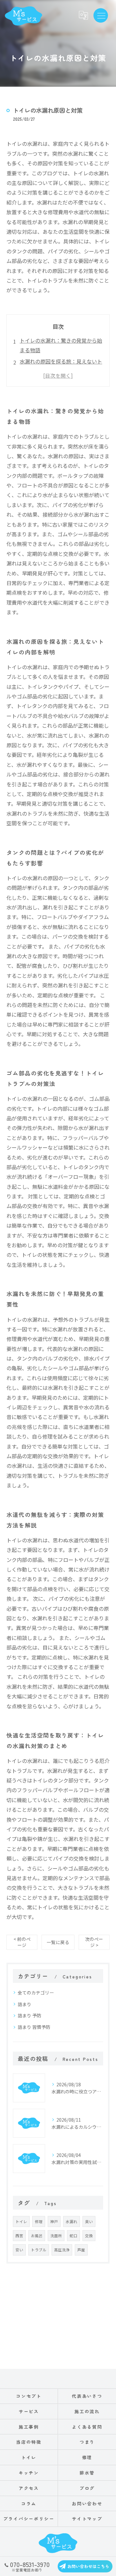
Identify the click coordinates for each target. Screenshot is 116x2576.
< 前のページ (22, 1942)
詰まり (24, 2004)
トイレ (21, 2221)
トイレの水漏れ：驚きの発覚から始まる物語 (61, 345)
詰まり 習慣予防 (34, 2027)
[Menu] (101, 15)
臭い (89, 2221)
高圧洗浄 (62, 2250)
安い (19, 2250)
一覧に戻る (58, 1942)
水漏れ (72, 2221)
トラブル (39, 2250)
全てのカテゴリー (36, 1993)
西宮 (19, 2236)
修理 (39, 2221)
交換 (89, 2236)
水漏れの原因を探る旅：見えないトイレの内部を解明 (61, 366)
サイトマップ (87, 2519)
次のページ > (94, 1942)
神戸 (54, 2221)
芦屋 (81, 2250)
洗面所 (56, 2236)
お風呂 (37, 2236)
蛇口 (73, 2236)
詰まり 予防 (29, 2015)
